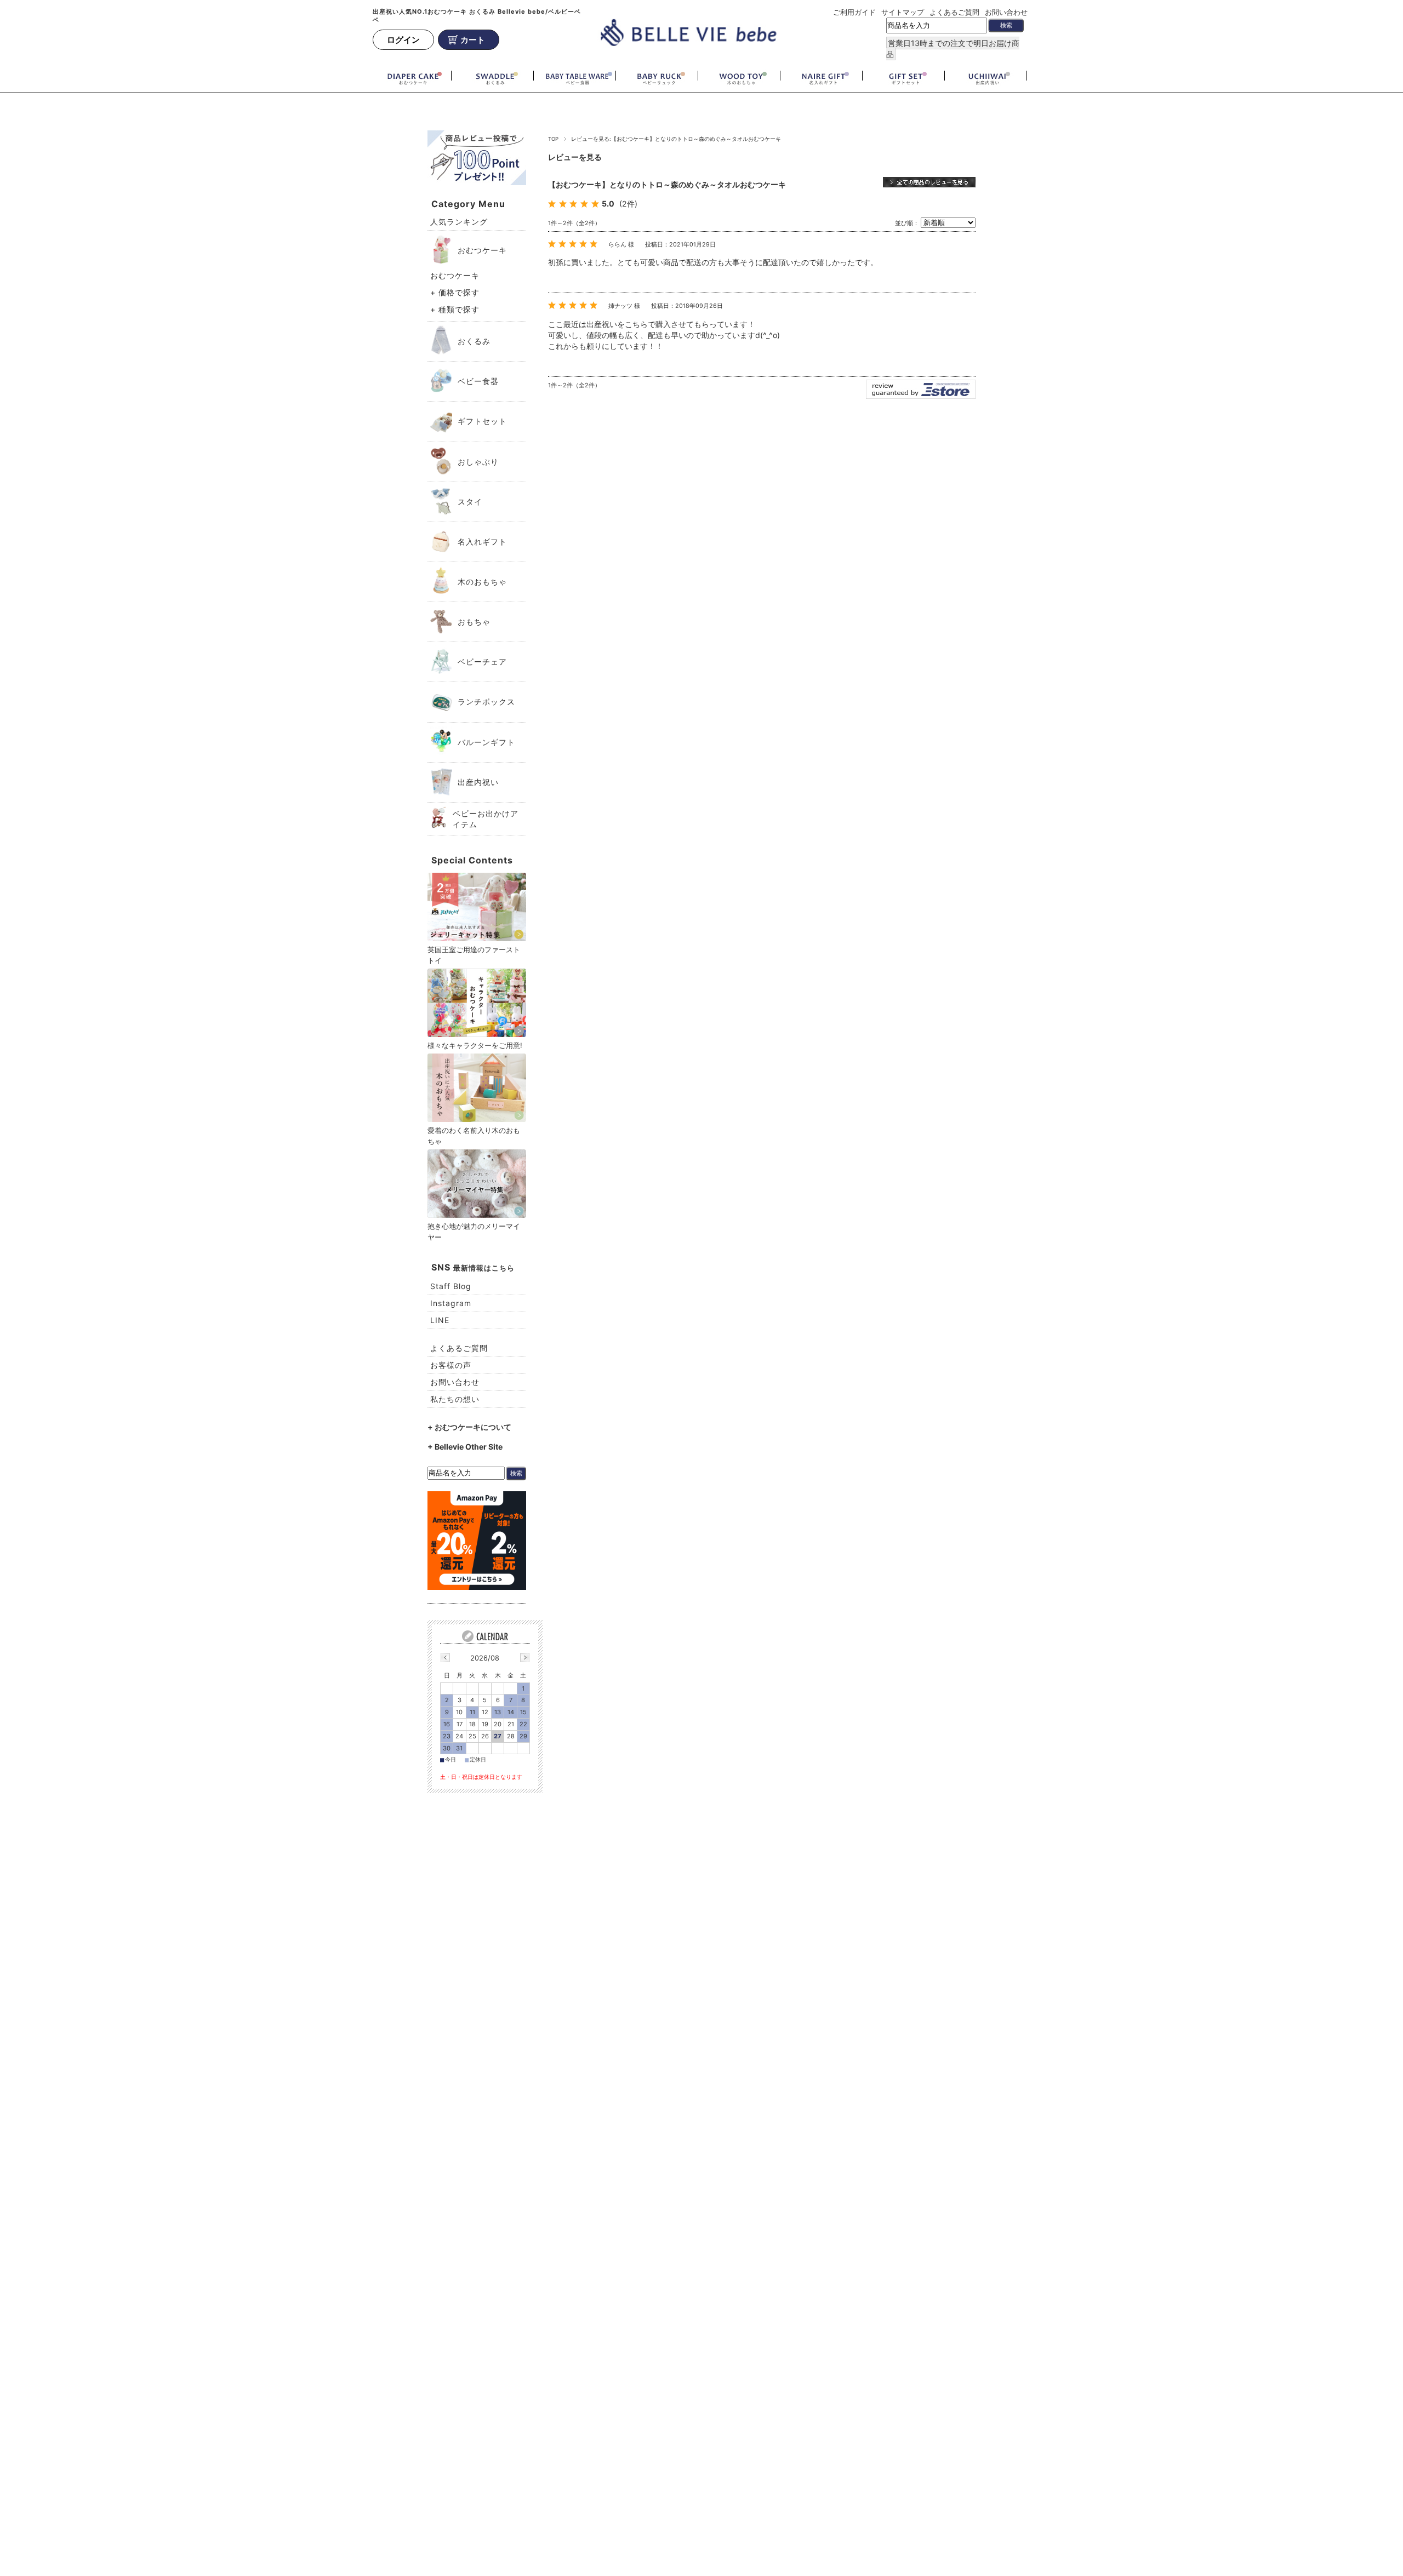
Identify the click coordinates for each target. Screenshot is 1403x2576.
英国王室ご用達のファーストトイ (474, 955)
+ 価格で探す (455, 292)
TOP (553, 139)
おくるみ (474, 341)
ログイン (403, 40)
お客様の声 (451, 1365)
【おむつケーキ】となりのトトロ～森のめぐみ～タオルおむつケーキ (667, 184)
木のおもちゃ (482, 582)
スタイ (470, 502)
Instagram (451, 1303)
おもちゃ (474, 622)
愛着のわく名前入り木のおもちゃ (474, 1136)
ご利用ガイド (854, 12)
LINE (440, 1320)
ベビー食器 (478, 381)
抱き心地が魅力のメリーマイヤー (474, 1232)
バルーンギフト (486, 742)
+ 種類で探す (455, 309)
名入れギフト (482, 542)
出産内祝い (478, 782)
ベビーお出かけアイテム (486, 819)
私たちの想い (455, 1399)
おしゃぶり (478, 462)
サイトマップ (903, 12)
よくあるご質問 (954, 12)
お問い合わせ (1006, 12)
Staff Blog (451, 1286)
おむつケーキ (482, 250)
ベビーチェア (482, 662)
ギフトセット (482, 421)
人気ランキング (459, 222)
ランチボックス (486, 702)
